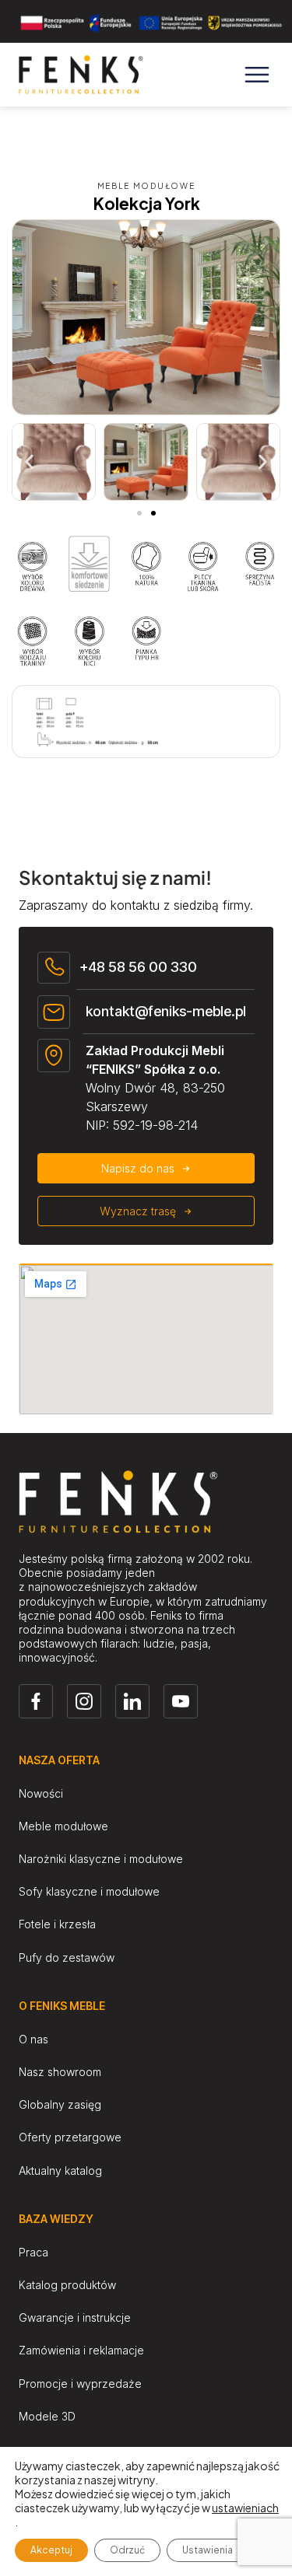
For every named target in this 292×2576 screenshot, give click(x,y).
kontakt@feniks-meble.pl (166, 1011)
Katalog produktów (67, 2285)
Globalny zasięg (60, 2104)
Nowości (41, 1793)
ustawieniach (245, 2508)
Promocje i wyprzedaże (80, 2384)
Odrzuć (127, 2550)
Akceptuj (51, 2550)
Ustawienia (208, 2550)
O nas (33, 2039)
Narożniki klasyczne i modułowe (101, 1859)
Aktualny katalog (60, 2171)
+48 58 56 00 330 (138, 967)
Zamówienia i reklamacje (81, 2350)
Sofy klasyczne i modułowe (89, 1891)
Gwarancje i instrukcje (75, 2317)
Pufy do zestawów (67, 1957)
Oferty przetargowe (70, 2137)
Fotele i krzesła (57, 1924)
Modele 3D (47, 2416)
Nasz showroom (60, 2072)
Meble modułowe (63, 1826)
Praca (33, 2252)
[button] (29, 462)
